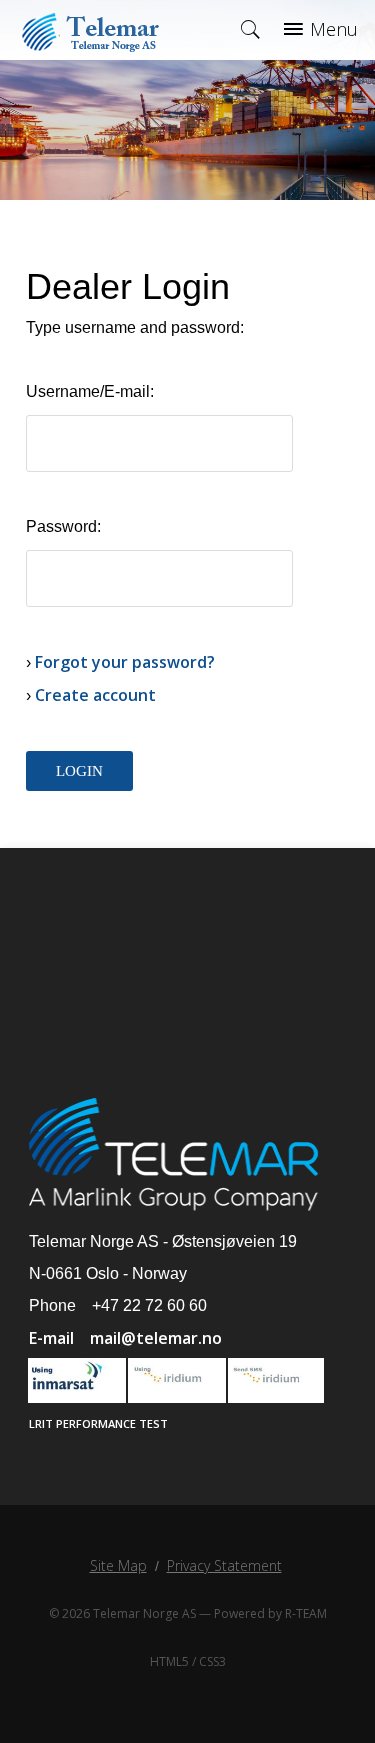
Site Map (118, 1565)
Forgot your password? (125, 662)
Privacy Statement (224, 1565)
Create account (95, 695)
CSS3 (212, 1661)
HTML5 (169, 1661)
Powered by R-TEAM (270, 1613)
